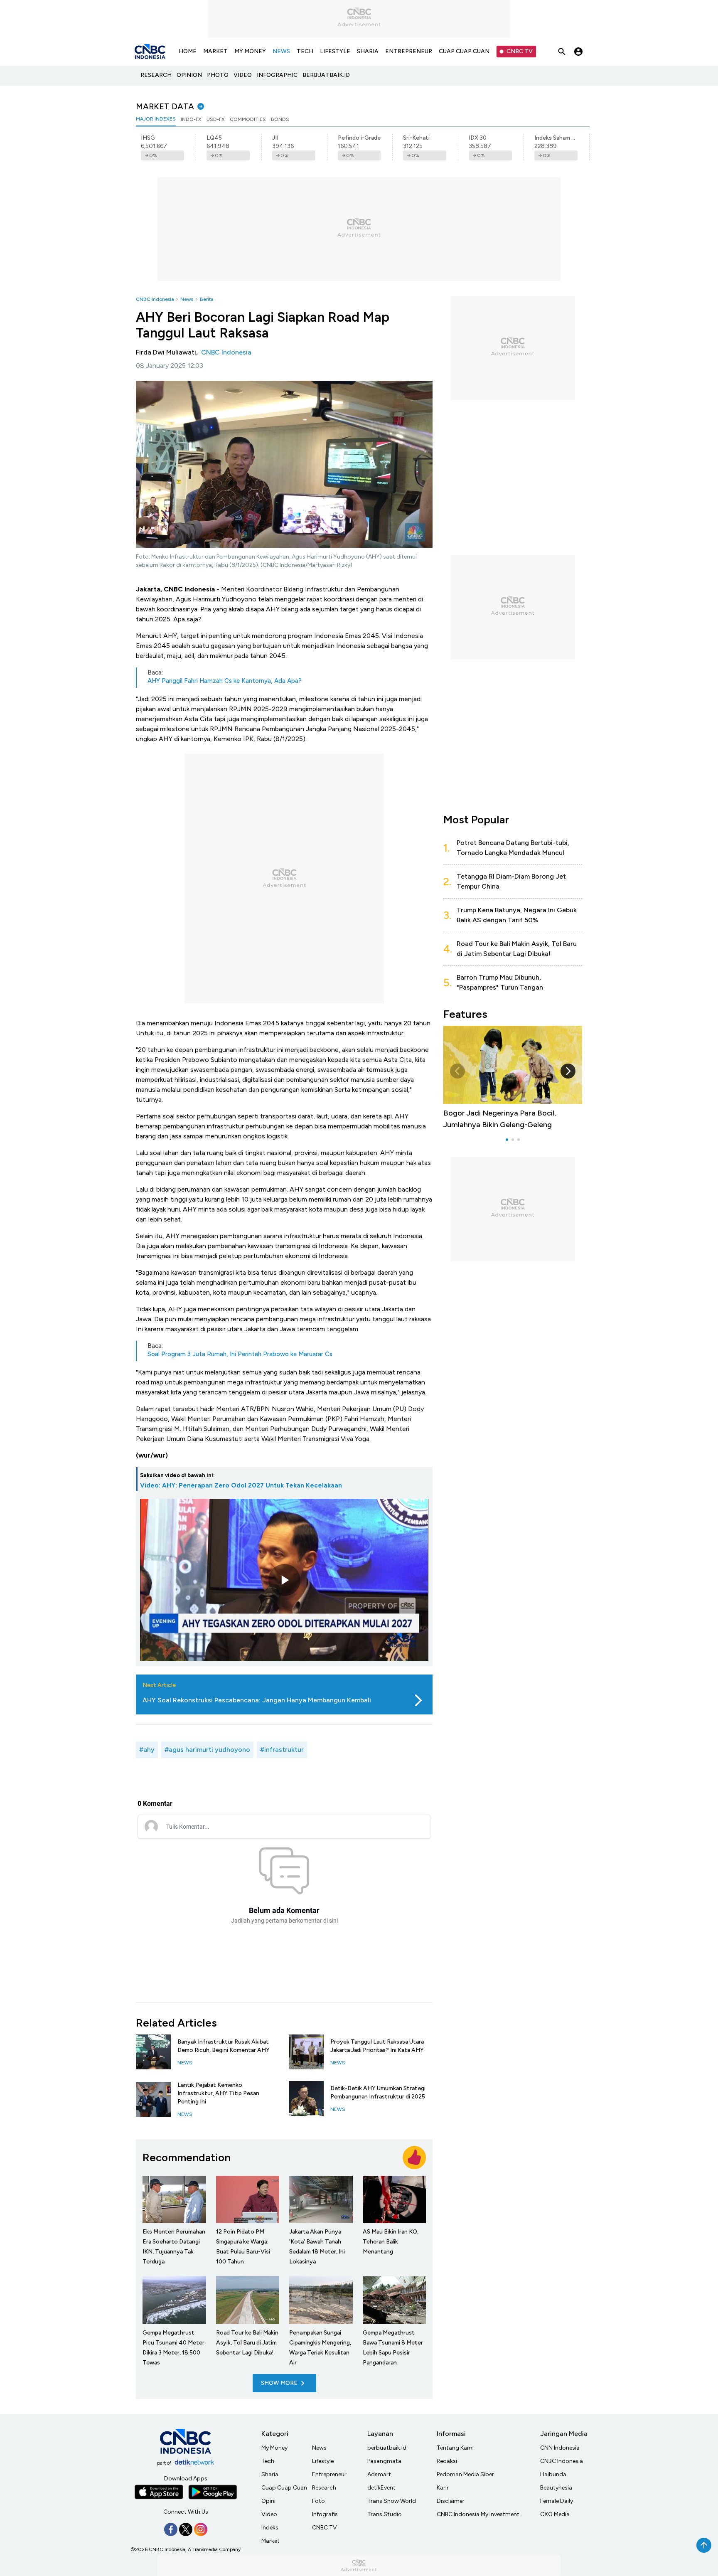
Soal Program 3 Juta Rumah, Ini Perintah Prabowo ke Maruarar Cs (240, 1354)
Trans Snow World (392, 2501)
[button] (568, 1071)
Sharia (270, 2474)
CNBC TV (520, 51)
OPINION (189, 75)
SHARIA (368, 51)
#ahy (147, 1750)
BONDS (280, 119)
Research (324, 2488)
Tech (268, 2461)
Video (269, 2514)
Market (270, 2541)
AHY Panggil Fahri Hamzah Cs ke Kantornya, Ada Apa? (225, 681)
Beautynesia (556, 2488)
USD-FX (216, 119)
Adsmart (379, 2474)
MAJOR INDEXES (156, 119)
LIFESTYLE (335, 51)
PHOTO (218, 75)
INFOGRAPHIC (277, 75)
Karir (443, 2488)
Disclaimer (451, 2501)
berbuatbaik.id (387, 2448)
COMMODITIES (248, 119)
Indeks (270, 2528)
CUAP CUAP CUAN (464, 51)
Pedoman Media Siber (465, 2474)
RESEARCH (156, 75)
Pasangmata (384, 2461)
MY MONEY (250, 51)
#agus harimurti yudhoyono (207, 1750)
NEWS (281, 51)
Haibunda (553, 2474)
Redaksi (447, 2461)
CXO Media (555, 2514)
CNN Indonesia (560, 2448)
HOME (188, 51)
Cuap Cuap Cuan (284, 2488)
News (187, 299)
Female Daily (557, 2501)
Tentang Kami (455, 2448)
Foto (318, 2501)
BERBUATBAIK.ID (326, 75)
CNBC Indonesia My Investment (478, 2514)
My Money (274, 2448)
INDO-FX (191, 119)
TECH (305, 51)
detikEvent (381, 2488)
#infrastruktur (282, 1750)
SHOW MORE (279, 2383)
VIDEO (243, 75)
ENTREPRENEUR (409, 51)
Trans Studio (385, 2514)
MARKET (215, 51)
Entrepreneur (329, 2474)
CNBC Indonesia (155, 299)
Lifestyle (323, 2461)
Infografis (325, 2514)
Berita (207, 299)
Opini (268, 2501)
